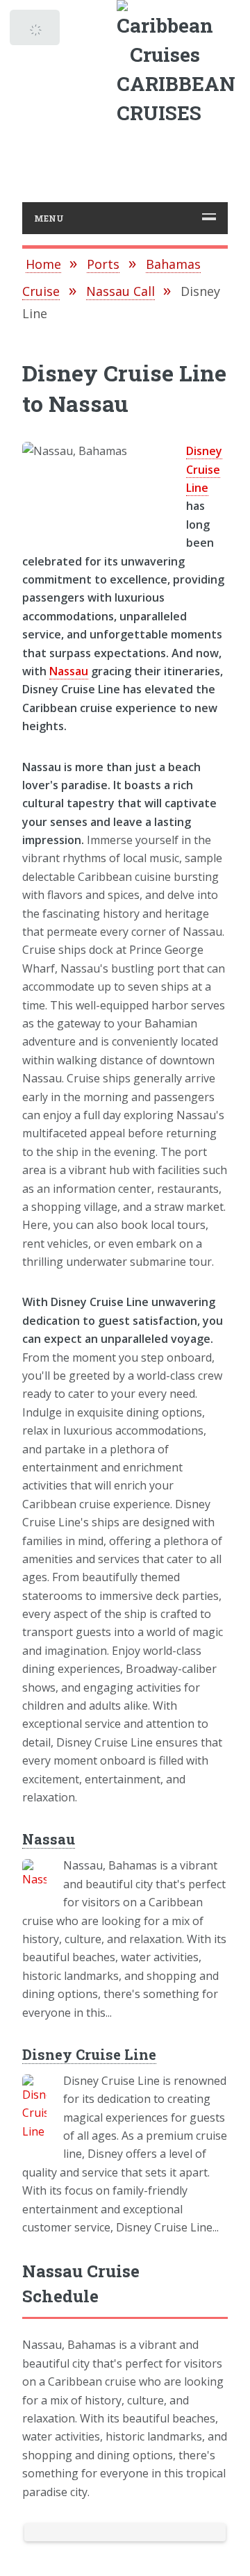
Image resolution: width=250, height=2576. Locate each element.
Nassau (69, 671)
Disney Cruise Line (204, 469)
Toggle (36, 31)
